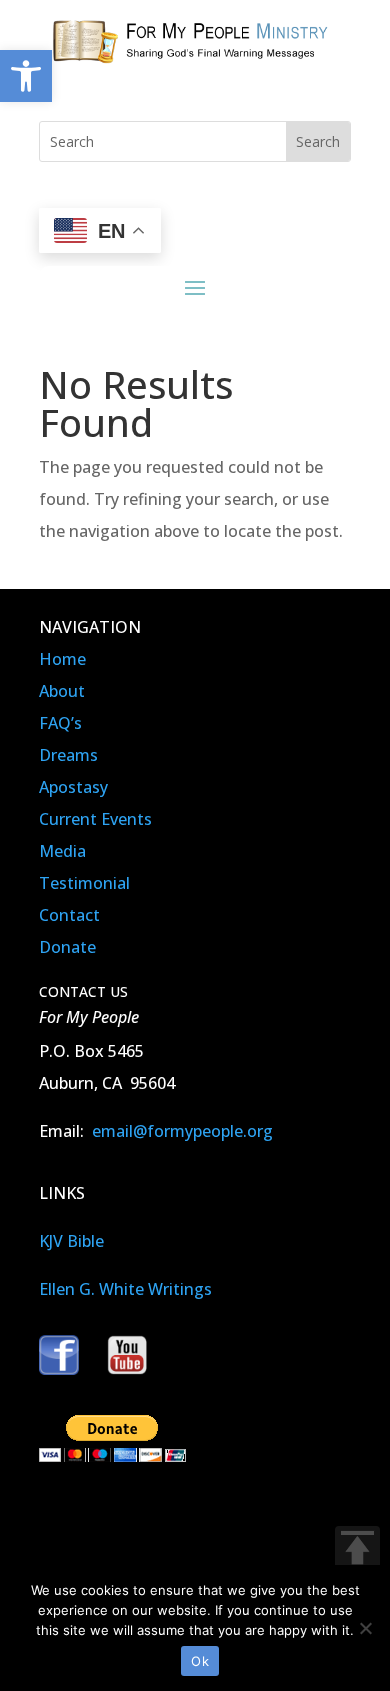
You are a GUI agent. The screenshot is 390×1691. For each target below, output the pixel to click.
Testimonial (84, 883)
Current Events (95, 819)
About (62, 691)
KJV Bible (71, 1241)
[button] (26, 76)
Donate (67, 947)
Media (62, 851)
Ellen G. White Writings (125, 1289)
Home (62, 659)
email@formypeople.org (182, 1131)
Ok (200, 1661)
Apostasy (73, 787)
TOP (357, 1548)
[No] (365, 1628)
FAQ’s (60, 723)
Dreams (68, 755)
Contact (69, 915)
